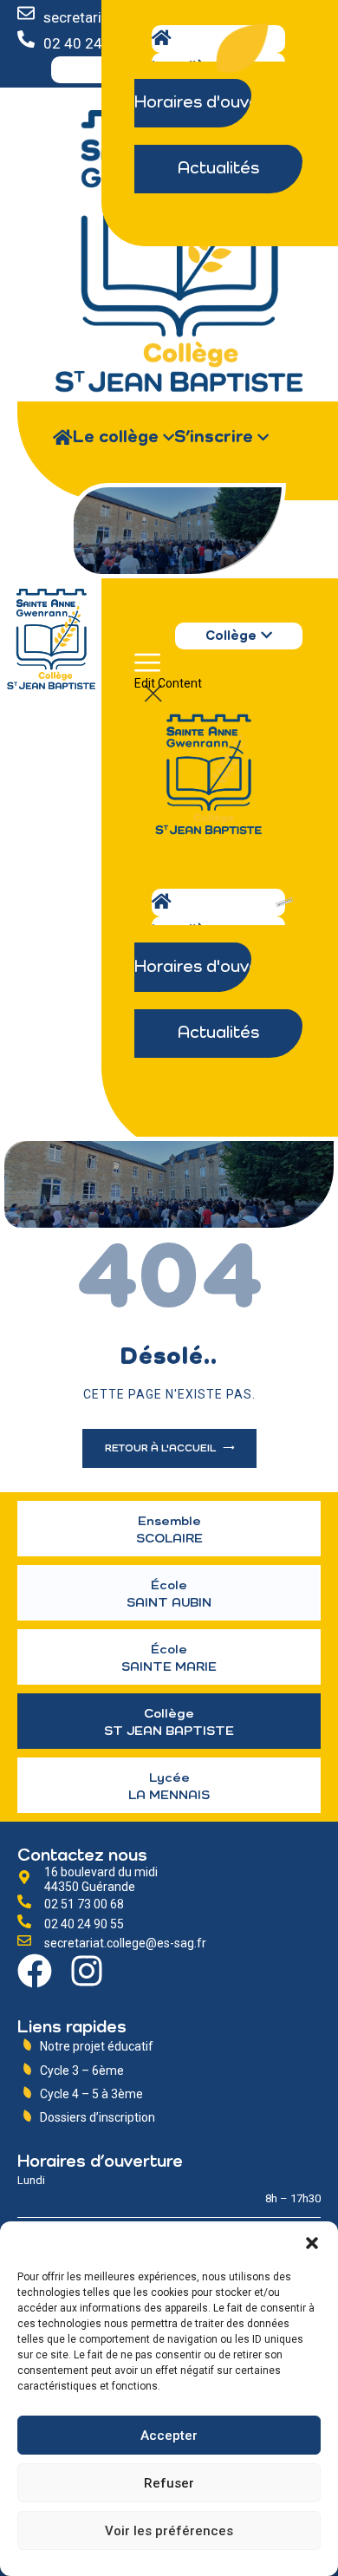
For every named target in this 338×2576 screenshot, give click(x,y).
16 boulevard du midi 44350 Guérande (101, 1879)
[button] (312, 2243)
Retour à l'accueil (162, 1449)
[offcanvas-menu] (147, 669)
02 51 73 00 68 (84, 1904)
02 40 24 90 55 (84, 1924)
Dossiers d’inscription (97, 2117)
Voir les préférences (169, 2531)
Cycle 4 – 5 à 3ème (91, 2094)
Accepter (169, 2436)
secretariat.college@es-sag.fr (125, 1943)
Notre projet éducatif (97, 2046)
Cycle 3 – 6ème (82, 2071)
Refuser (169, 2483)
